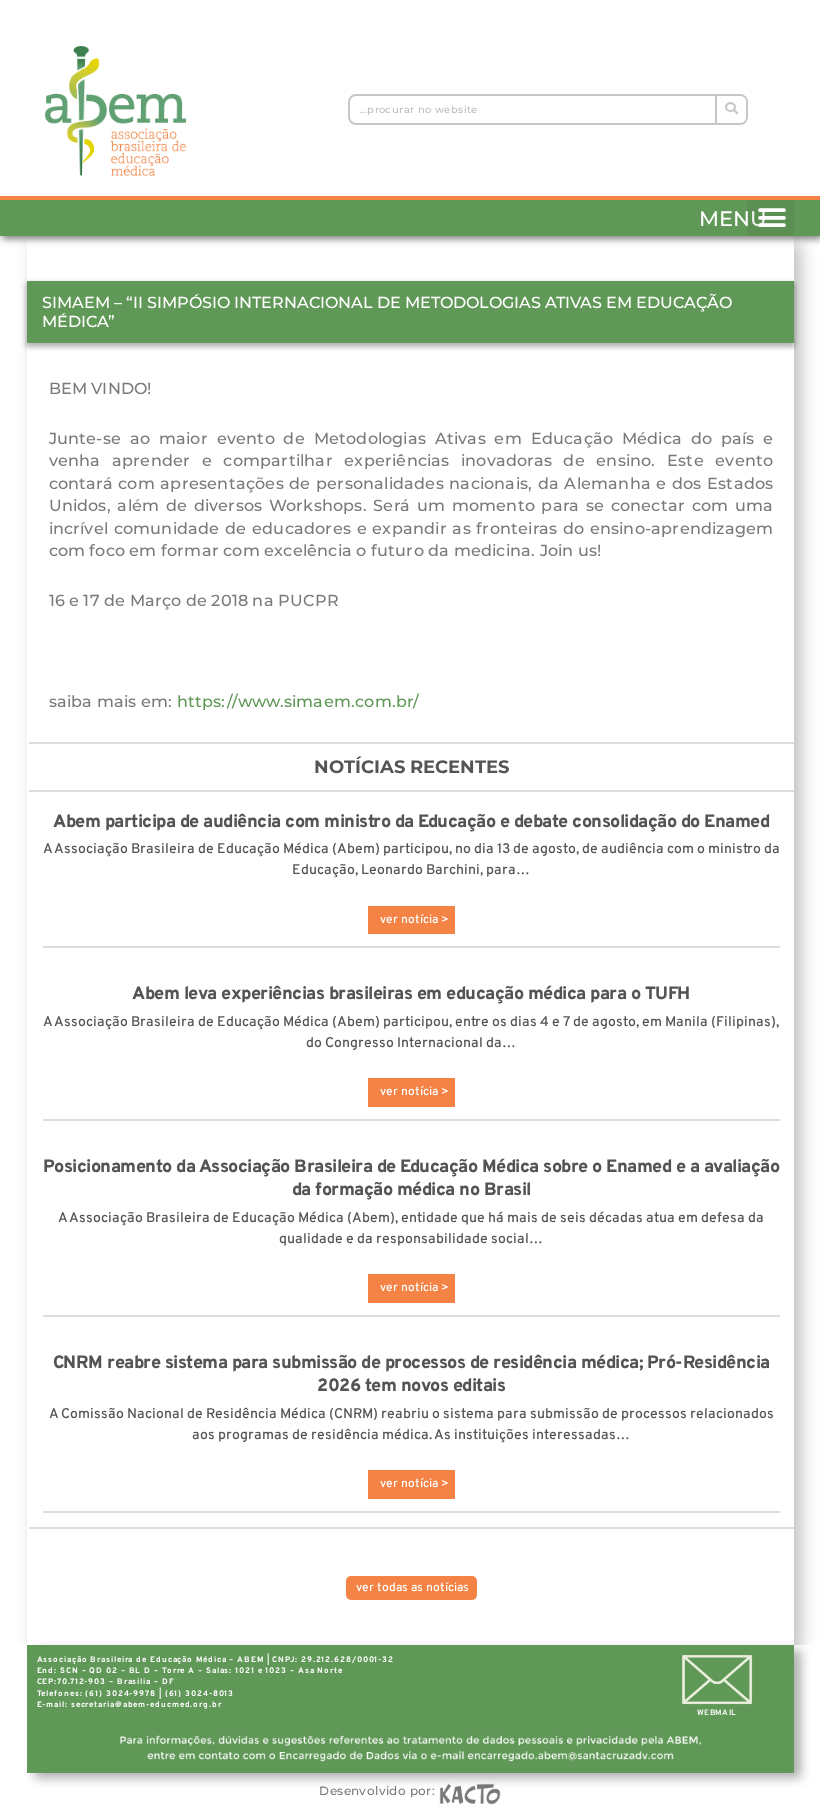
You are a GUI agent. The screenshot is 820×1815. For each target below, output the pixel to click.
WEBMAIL (717, 1713)
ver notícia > (414, 920)
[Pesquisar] (730, 109)
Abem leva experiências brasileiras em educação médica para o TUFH (411, 994)
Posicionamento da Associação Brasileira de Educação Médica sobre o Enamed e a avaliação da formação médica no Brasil (411, 1179)
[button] (770, 214)
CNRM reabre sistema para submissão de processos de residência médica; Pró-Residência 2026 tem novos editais (411, 1375)
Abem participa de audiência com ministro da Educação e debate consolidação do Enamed (411, 822)
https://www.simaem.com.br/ (298, 701)
